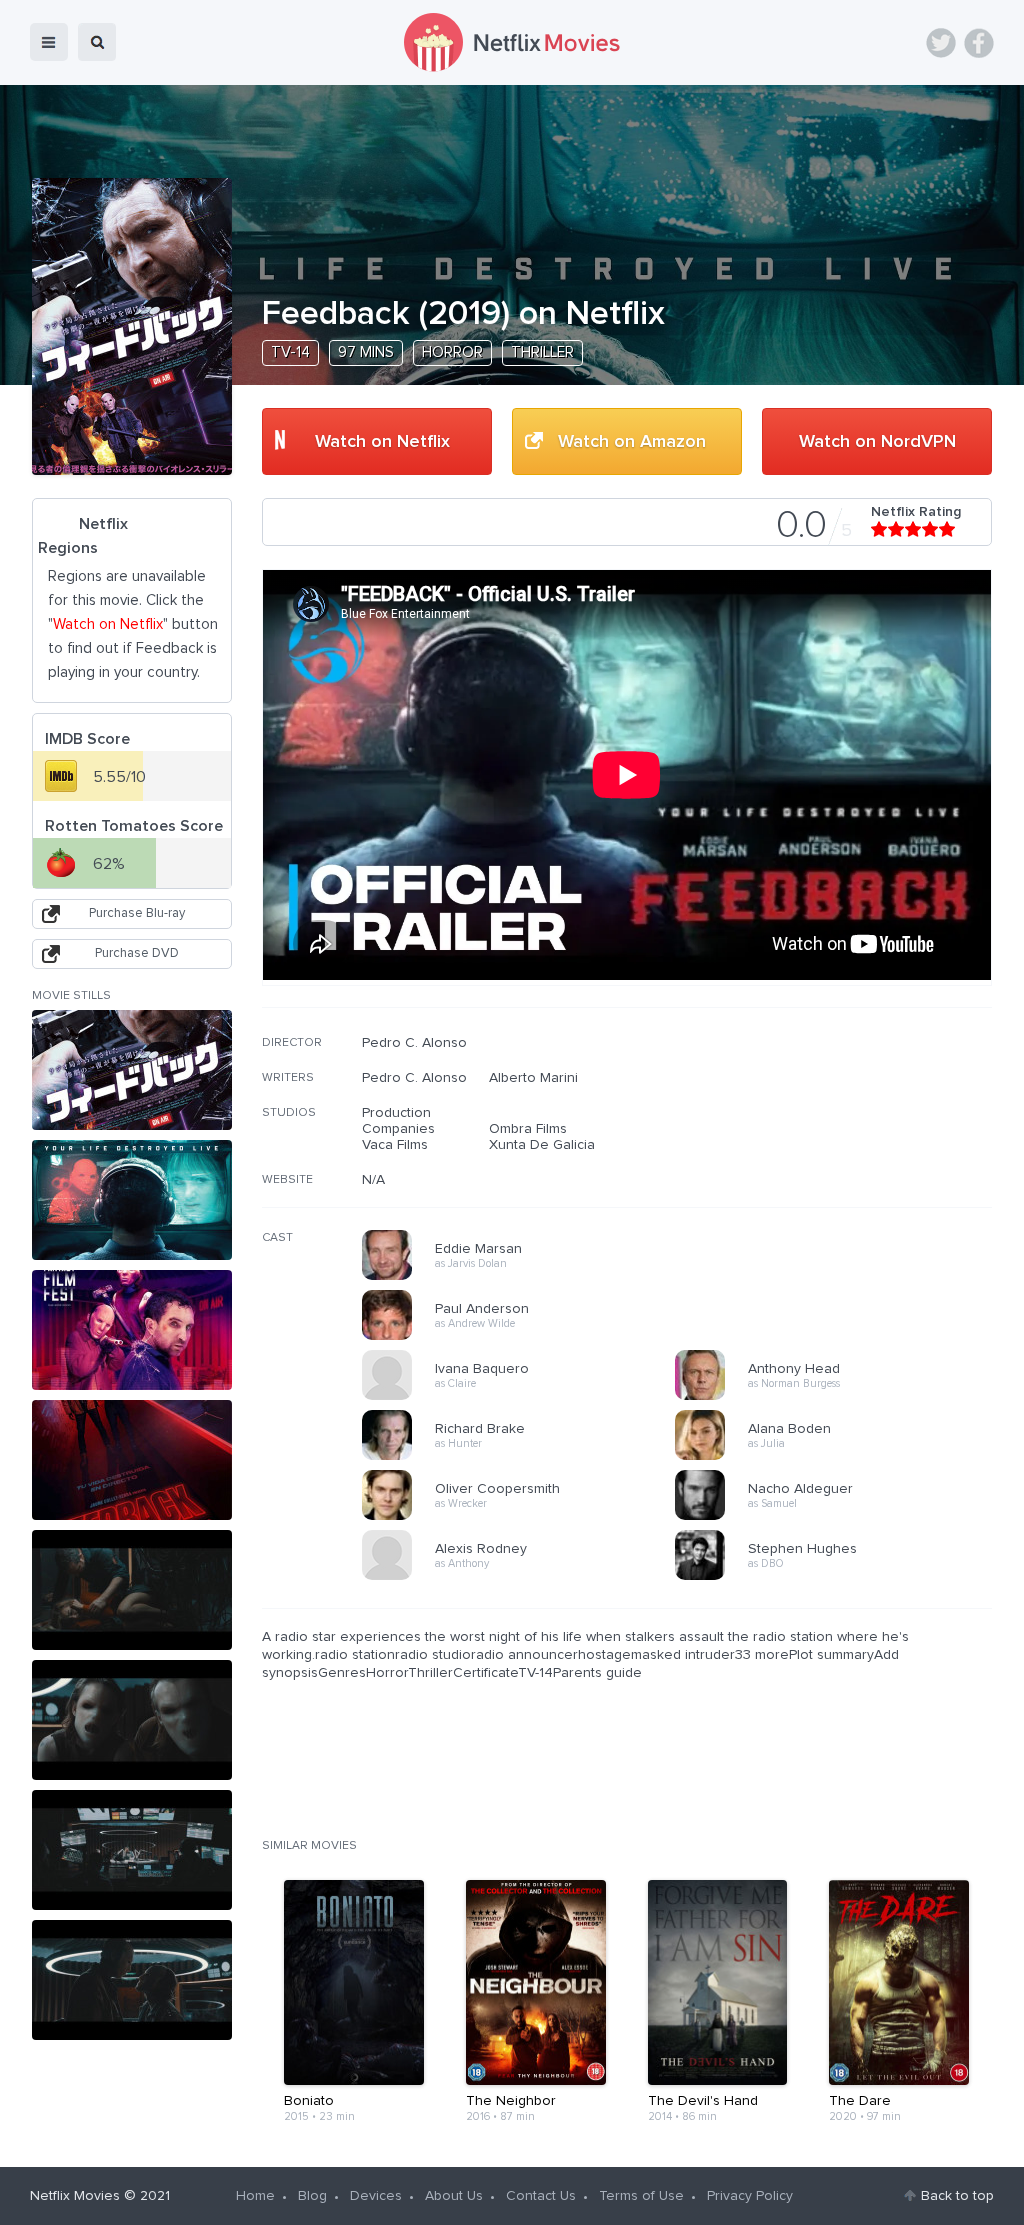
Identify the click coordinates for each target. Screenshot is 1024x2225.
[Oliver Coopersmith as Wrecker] (525, 1517)
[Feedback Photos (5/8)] (132, 1590)
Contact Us (541, 2196)
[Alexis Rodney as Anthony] (525, 1577)
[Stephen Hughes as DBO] (838, 1577)
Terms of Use (641, 2196)
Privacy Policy (750, 2196)
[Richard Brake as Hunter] (525, 1457)
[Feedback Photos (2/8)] (132, 1200)
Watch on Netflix (382, 442)
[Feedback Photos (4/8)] (132, 1460)
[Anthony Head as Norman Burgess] (838, 1397)
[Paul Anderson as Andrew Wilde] (525, 1337)
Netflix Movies (75, 2196)
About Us (454, 2196)
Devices (376, 2196)
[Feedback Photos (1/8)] (132, 1070)
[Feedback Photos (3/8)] (132, 1330)
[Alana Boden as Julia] (838, 1457)
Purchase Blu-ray (137, 913)
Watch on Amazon (632, 442)
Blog (312, 2196)
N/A (373, 1180)
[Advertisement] (842, 1163)
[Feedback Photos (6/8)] (132, 1720)
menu (49, 42)
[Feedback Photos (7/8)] (132, 1850)
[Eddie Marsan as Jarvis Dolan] (525, 1277)
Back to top (957, 2196)
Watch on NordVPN (877, 442)
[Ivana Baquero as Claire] (525, 1397)
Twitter (941, 43)
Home (255, 2196)
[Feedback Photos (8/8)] (132, 1980)
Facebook (979, 43)
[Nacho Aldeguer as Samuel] (838, 1517)
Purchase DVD (137, 953)
